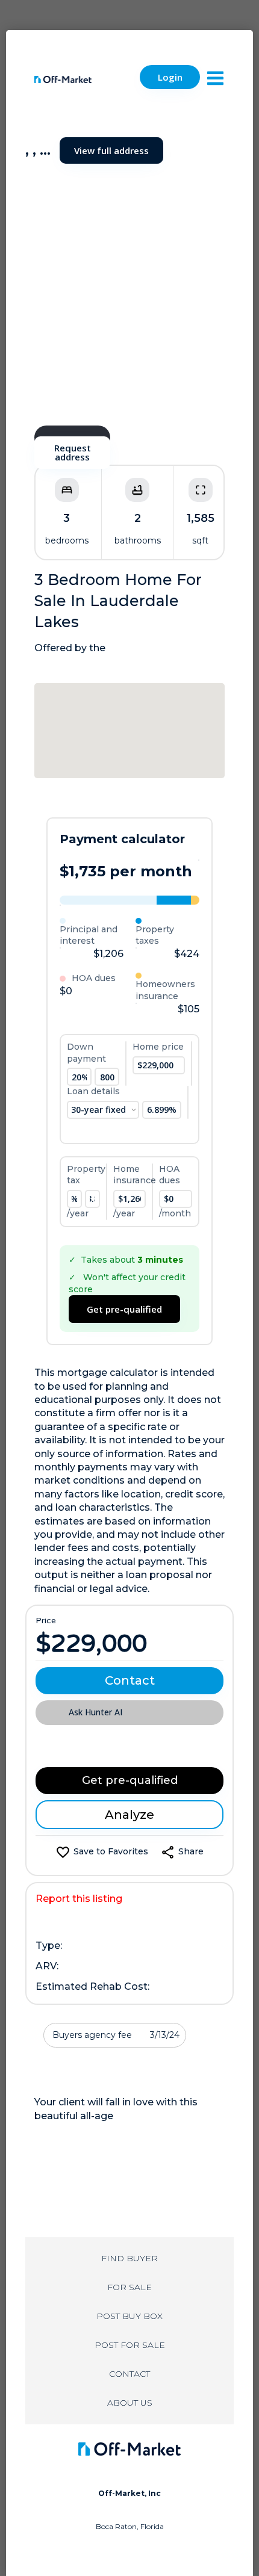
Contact (130, 1680)
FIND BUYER (129, 2258)
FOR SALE (129, 2287)
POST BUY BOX (129, 2316)
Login (170, 77)
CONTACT (129, 2374)
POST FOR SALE (130, 2345)
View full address (111, 150)
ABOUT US (130, 2403)
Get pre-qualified (124, 1309)
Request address (73, 452)
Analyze (129, 1815)
